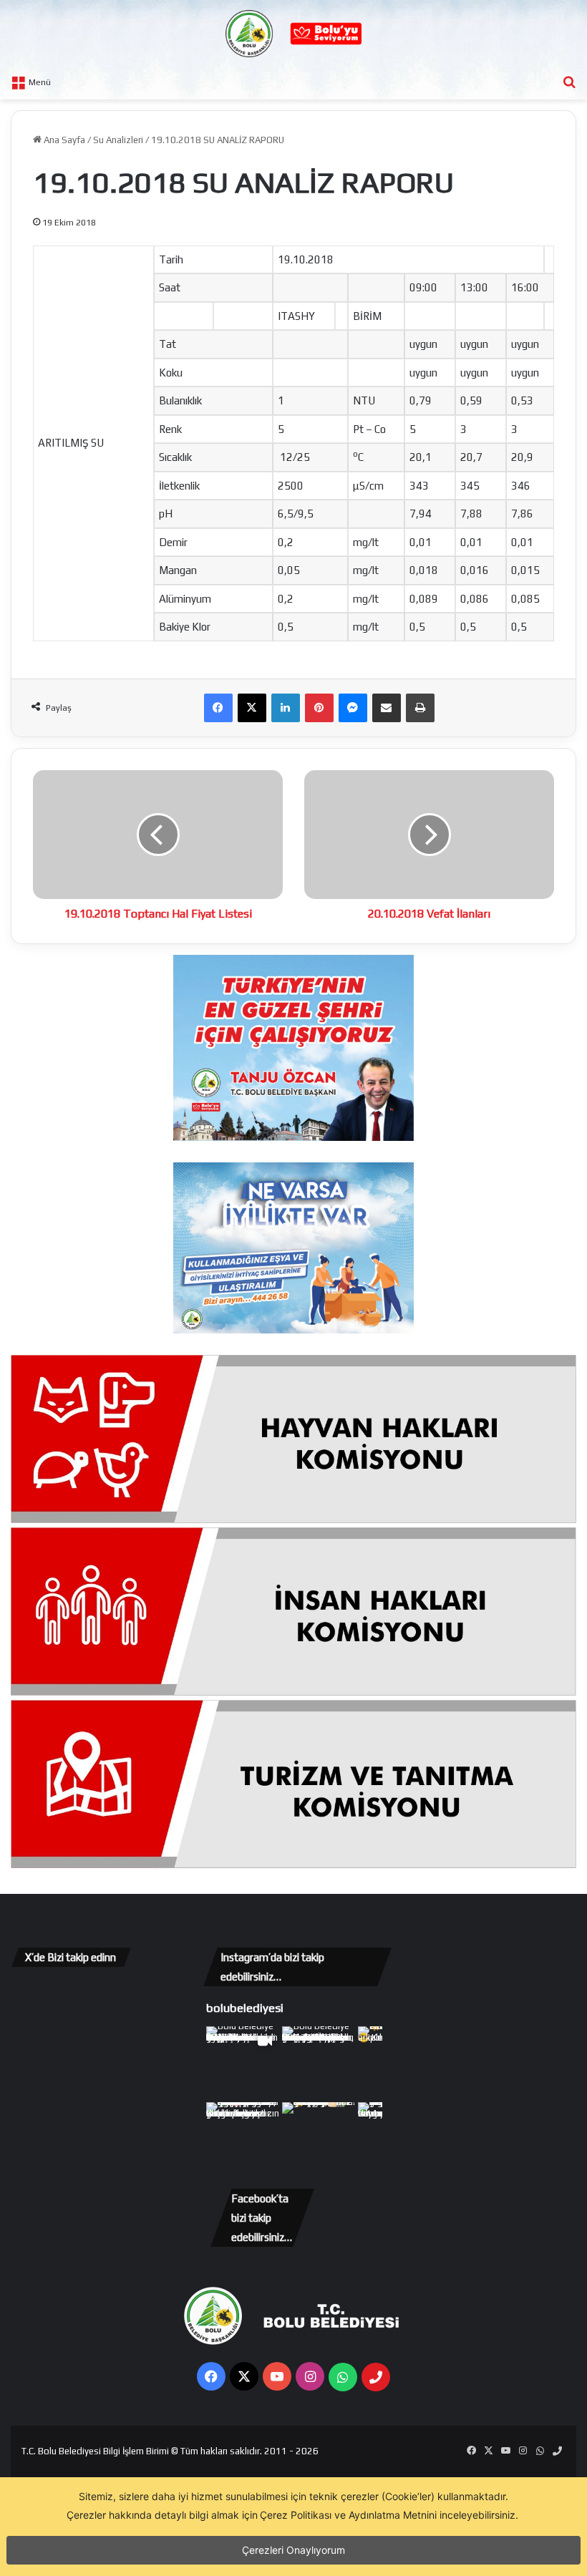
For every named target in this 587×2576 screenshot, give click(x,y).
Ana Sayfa (63, 140)
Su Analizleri (118, 140)
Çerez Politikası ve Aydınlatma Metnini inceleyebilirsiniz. (389, 2515)
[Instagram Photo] (319, 2063)
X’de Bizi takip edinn (71, 1957)
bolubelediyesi (245, 2008)
